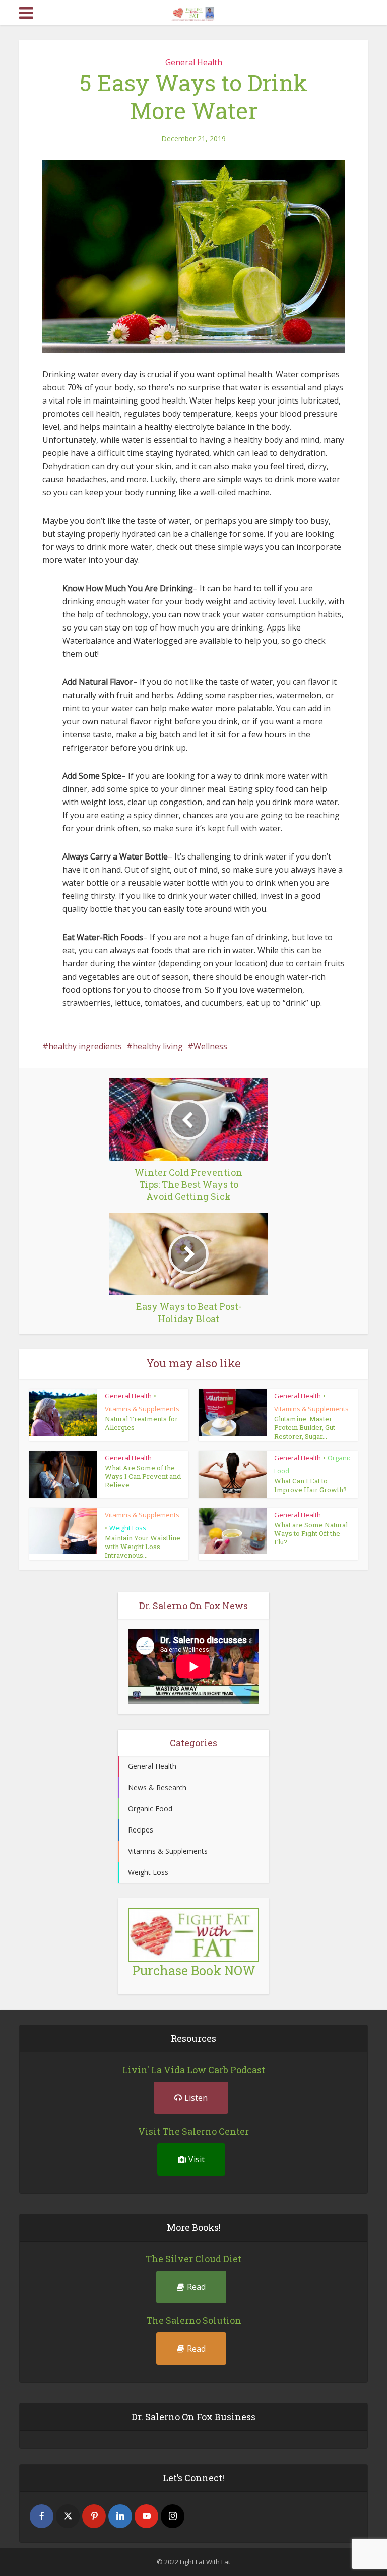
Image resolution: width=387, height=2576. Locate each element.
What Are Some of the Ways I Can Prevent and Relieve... (143, 1476)
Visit (197, 2159)
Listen (196, 2098)
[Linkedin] (120, 2516)
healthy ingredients (85, 1046)
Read (196, 2287)
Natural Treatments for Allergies (141, 1423)
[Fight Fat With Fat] (194, 12)
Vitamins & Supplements (142, 1409)
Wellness (210, 1046)
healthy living (158, 1046)
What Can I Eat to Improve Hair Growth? (310, 1485)
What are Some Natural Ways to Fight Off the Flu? (311, 1533)
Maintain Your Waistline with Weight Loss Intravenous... (143, 1547)
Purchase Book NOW (194, 1970)
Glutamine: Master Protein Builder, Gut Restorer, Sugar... (305, 1427)
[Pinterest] (94, 2516)
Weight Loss (128, 1528)
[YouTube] (146, 2516)
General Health (194, 62)
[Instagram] (173, 2516)
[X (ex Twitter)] (68, 2516)
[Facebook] (42, 2516)
